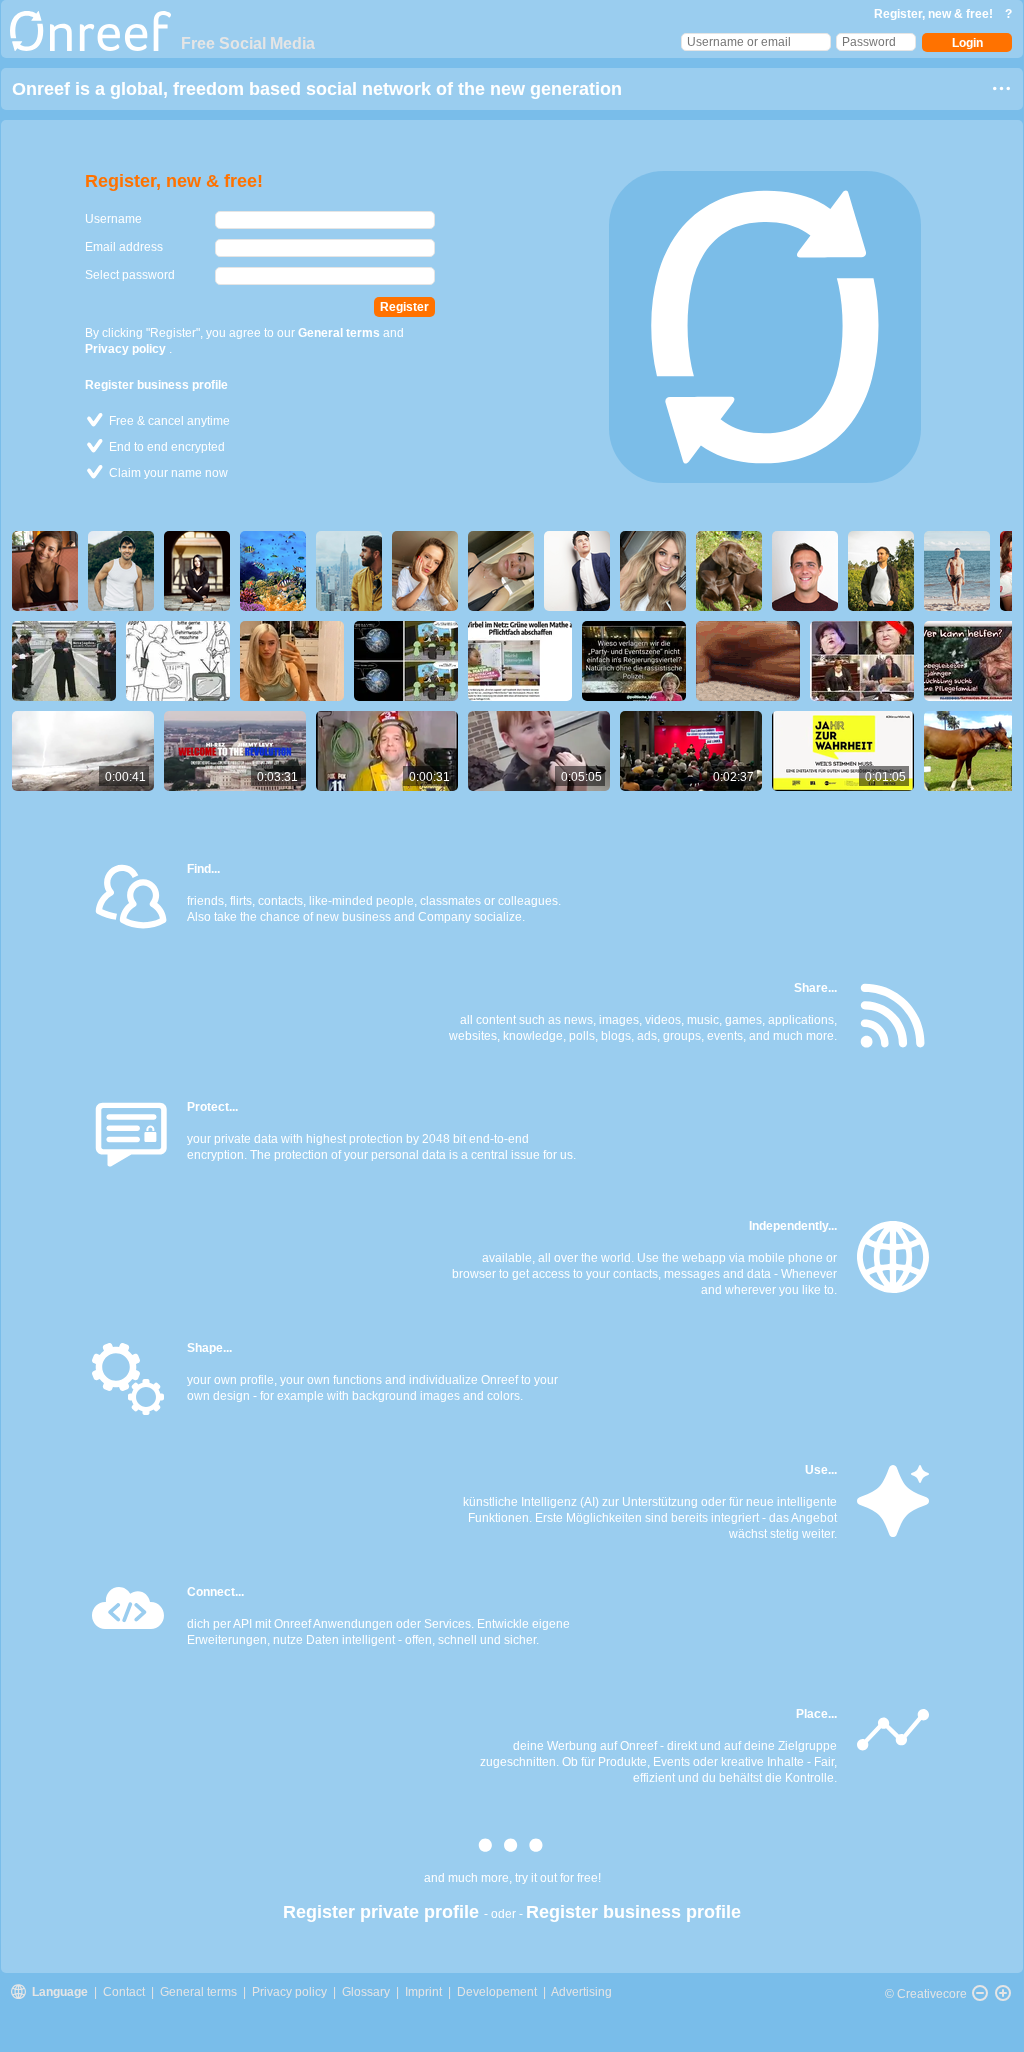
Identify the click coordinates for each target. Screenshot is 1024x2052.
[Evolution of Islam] (411, 661)
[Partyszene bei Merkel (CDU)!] (639, 661)
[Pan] (980, 1993)
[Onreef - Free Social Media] (90, 47)
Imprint (423, 1992)
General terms (340, 333)
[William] (126, 571)
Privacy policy (127, 349)
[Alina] (658, 571)
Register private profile (383, 1912)
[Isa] (734, 571)
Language (61, 1992)
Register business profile (156, 385)
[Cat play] (753, 661)
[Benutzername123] (278, 571)
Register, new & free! (935, 14)
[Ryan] (582, 571)
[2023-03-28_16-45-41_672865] (297, 661)
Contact (125, 1992)
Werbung (572, 1746)
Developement (497, 1992)
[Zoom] (1003, 1993)
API (242, 1624)
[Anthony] (354, 571)
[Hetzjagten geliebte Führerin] (69, 661)
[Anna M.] (430, 571)
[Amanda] (50, 571)
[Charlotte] (506, 571)
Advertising (581, 1992)
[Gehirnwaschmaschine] (183, 661)
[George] (810, 571)
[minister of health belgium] (867, 661)
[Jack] (962, 571)
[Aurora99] (202, 571)
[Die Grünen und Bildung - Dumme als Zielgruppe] (525, 661)
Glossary (366, 1992)
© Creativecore (926, 1994)
